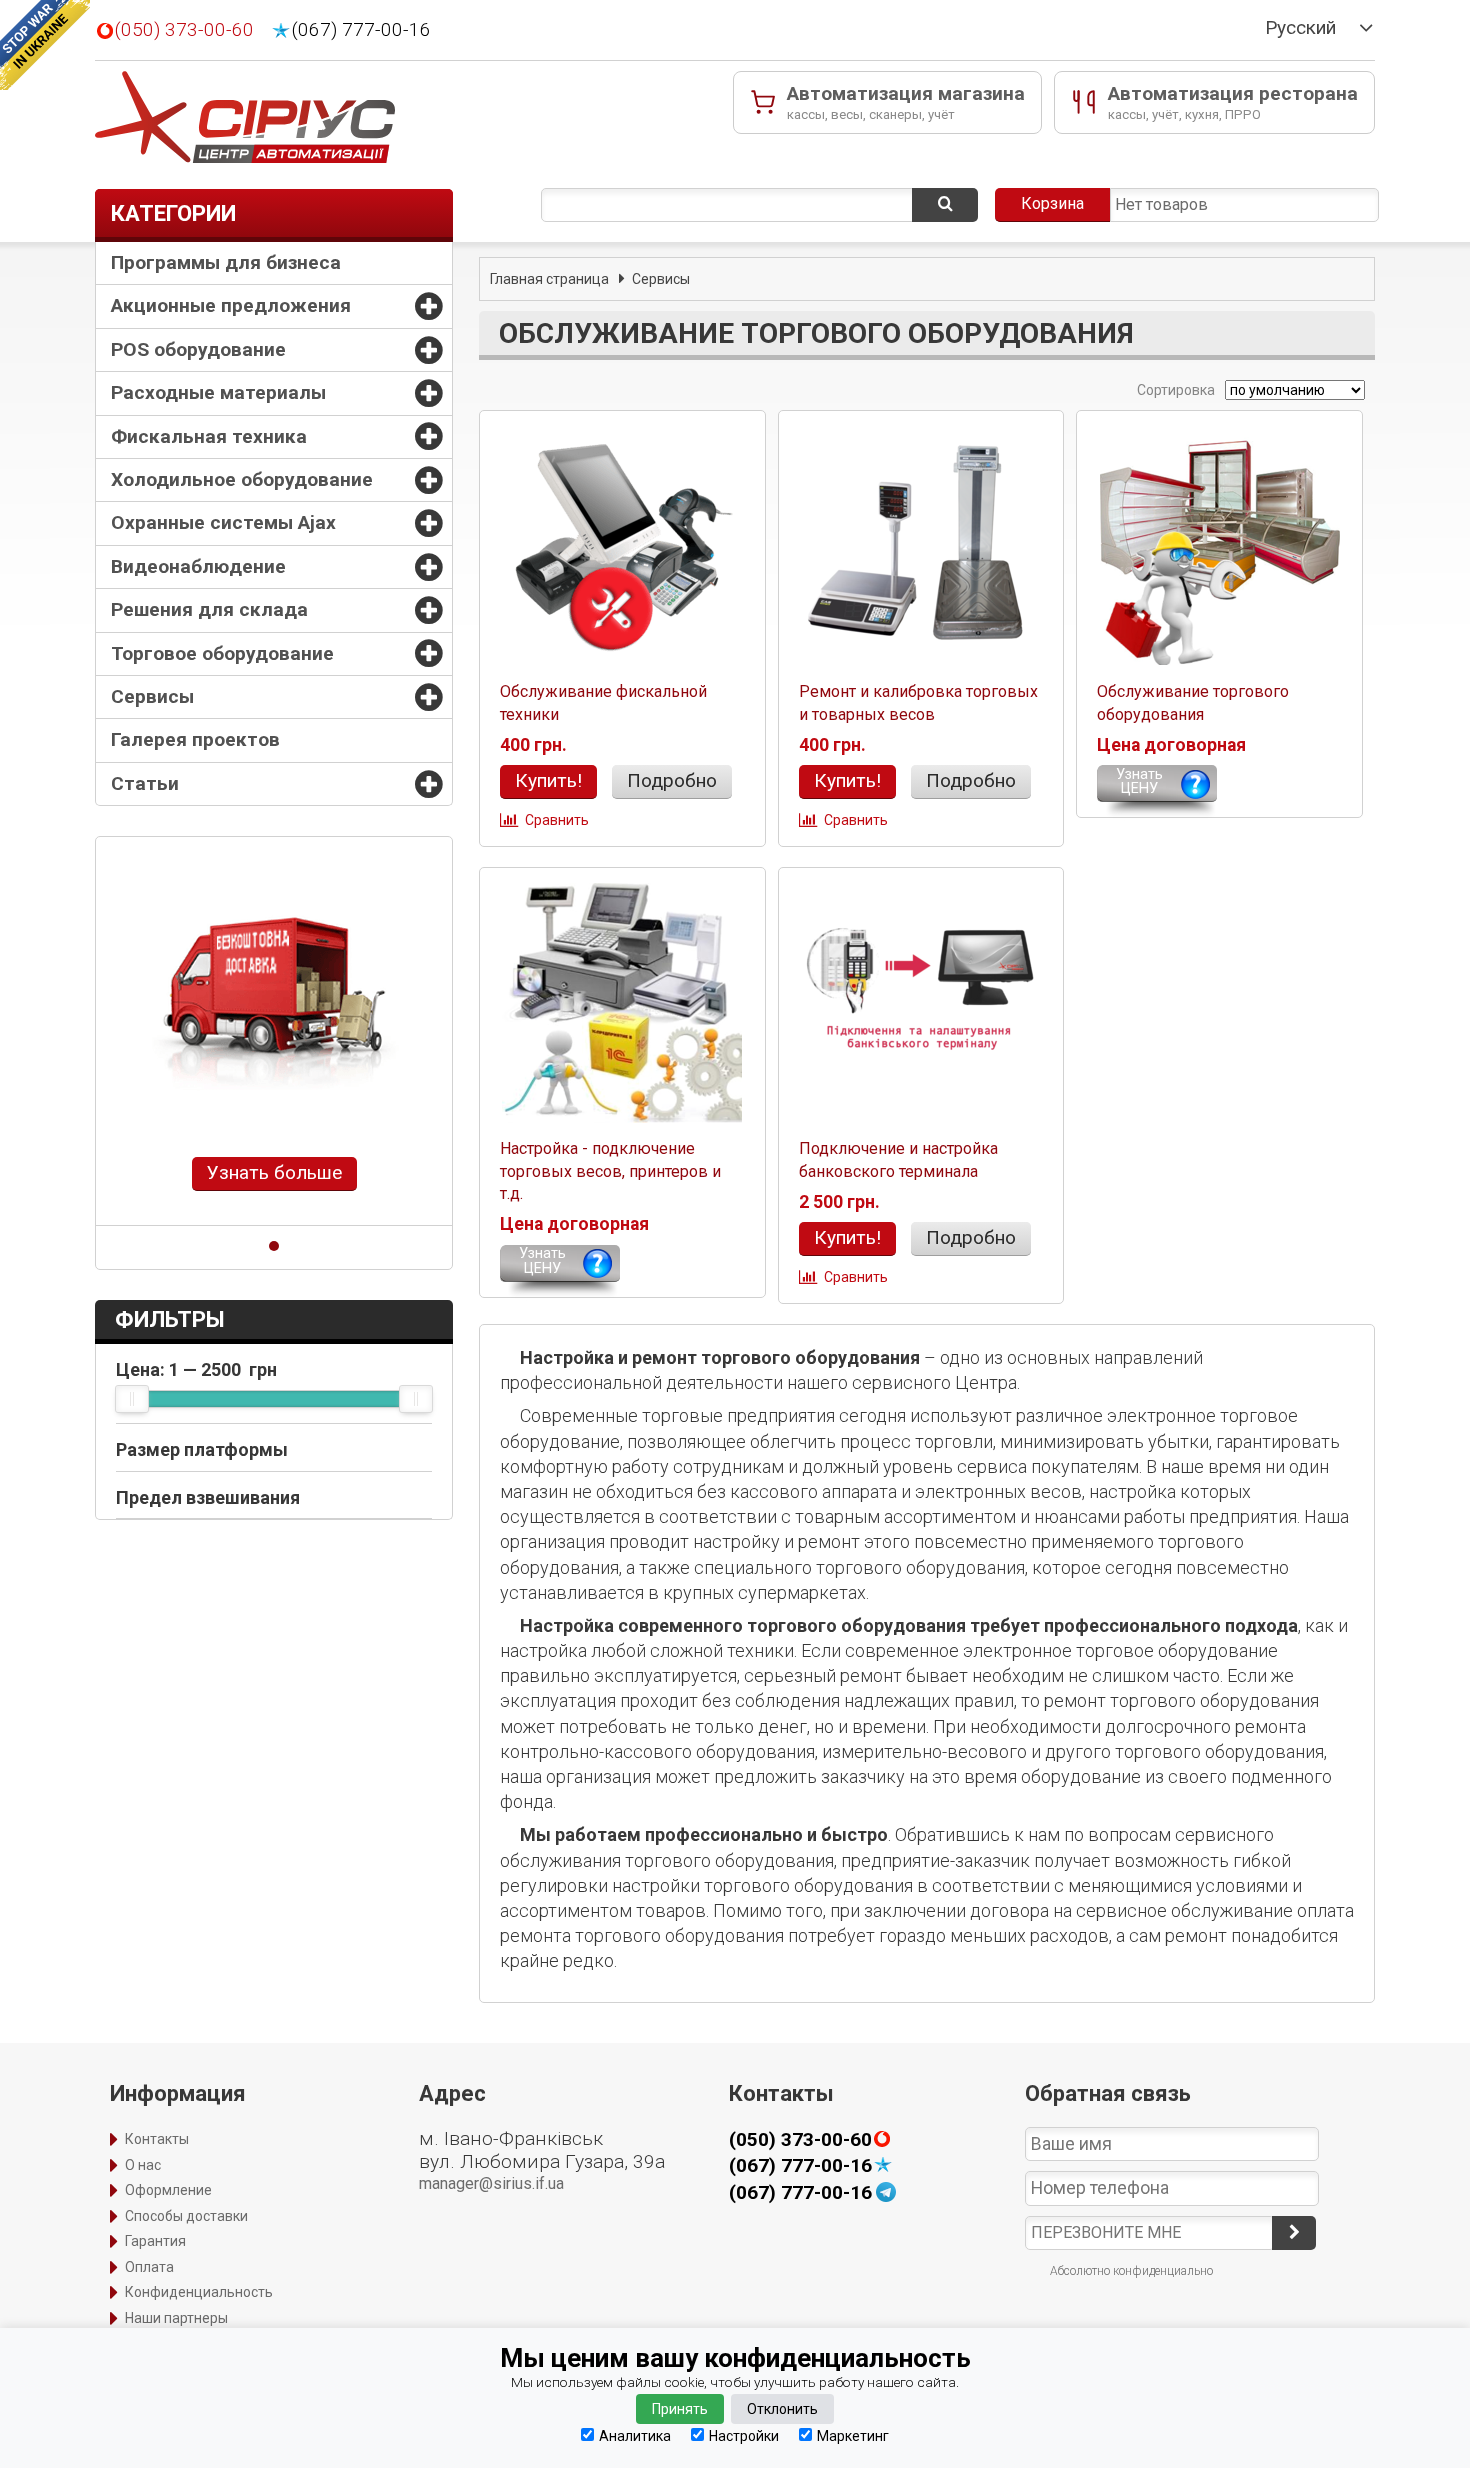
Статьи (145, 783)
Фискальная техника (209, 436)
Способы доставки (186, 2216)
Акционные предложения (231, 305)
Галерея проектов (195, 739)
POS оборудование (198, 349)
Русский (1300, 28)
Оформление (168, 2190)
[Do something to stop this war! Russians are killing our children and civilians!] (45, 45)
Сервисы (152, 696)
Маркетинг (853, 2435)
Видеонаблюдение (198, 566)
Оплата (149, 2267)
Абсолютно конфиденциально (1131, 2271)
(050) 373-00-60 (184, 30)
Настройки (744, 2435)
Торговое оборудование (222, 653)
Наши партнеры (176, 2318)
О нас (143, 2165)
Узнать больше (274, 1172)
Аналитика (635, 2435)
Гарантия (155, 2241)
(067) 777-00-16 (361, 30)
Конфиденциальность (199, 2292)
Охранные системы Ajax (223, 522)
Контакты (157, 2139)
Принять (680, 2409)
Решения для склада (209, 609)
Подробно (672, 780)
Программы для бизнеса (226, 262)
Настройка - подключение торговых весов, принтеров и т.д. (610, 1171)
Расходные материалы (218, 392)
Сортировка (1174, 390)
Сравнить (557, 820)
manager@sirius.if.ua (491, 2183)
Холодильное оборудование (242, 479)
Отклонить (782, 2409)
